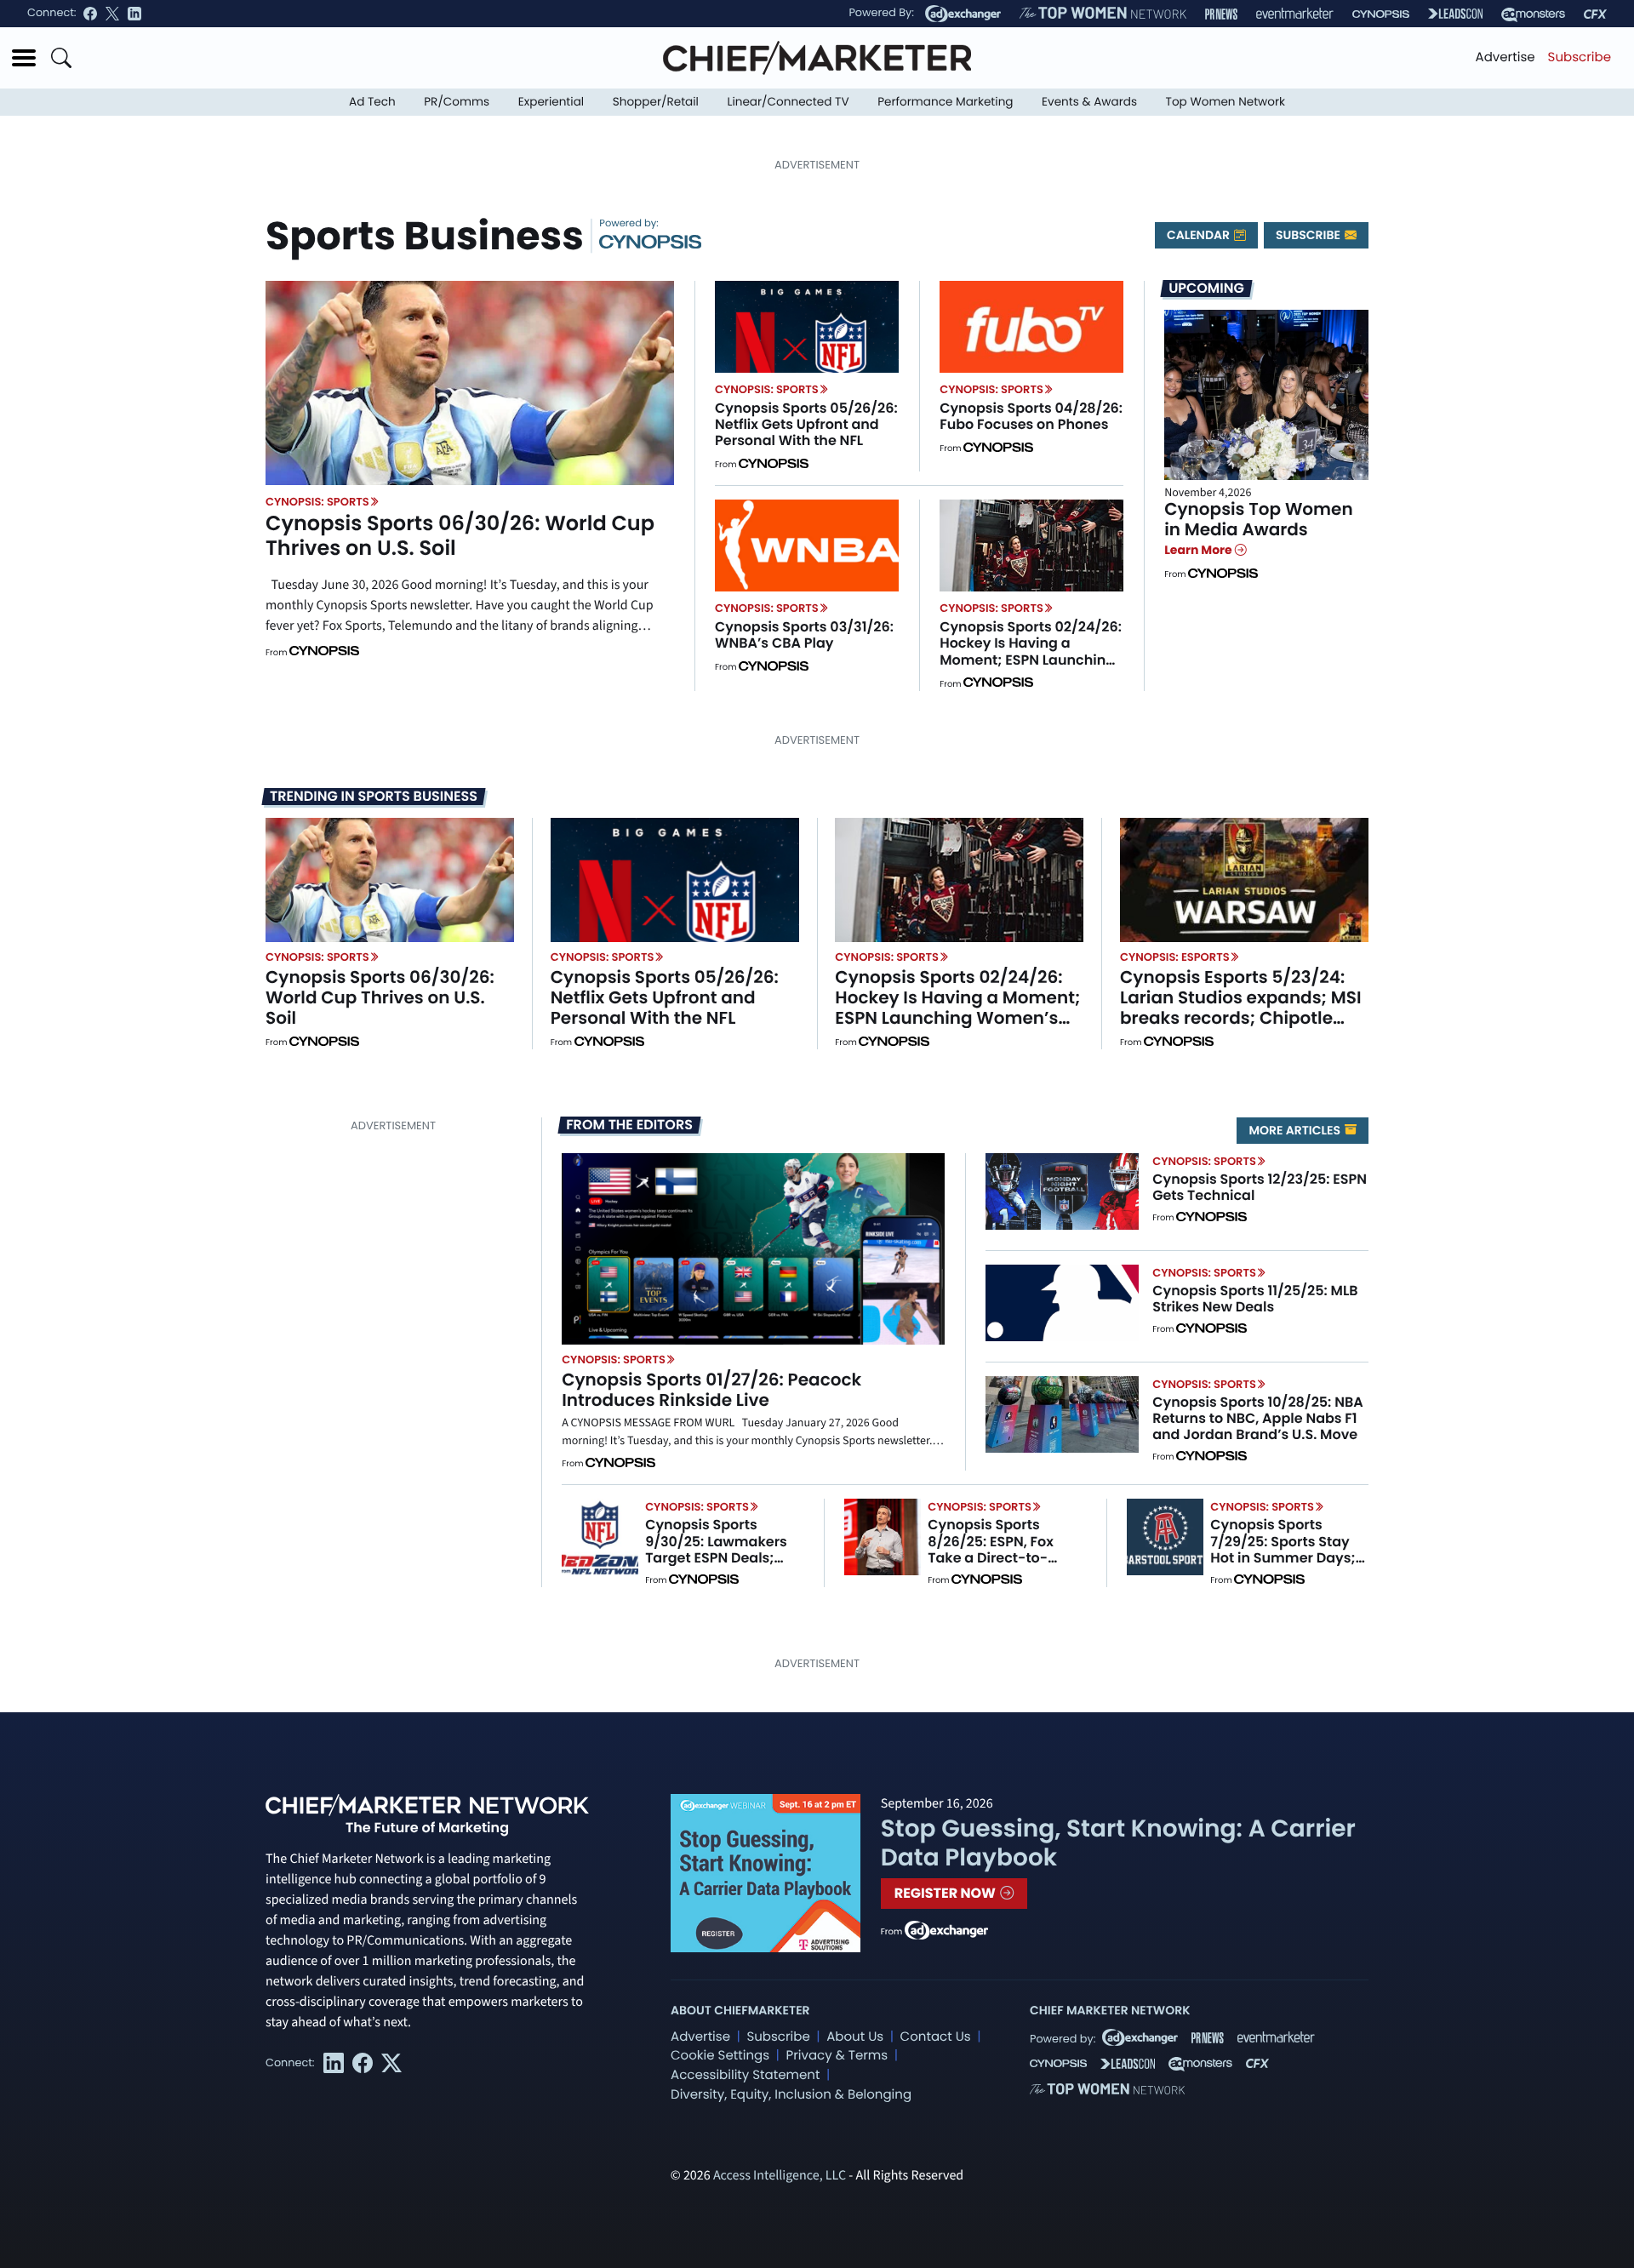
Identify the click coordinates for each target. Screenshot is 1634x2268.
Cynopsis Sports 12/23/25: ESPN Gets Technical (1260, 1187)
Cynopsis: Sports (317, 502)
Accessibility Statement (745, 2075)
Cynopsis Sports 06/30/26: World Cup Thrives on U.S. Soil (460, 536)
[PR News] (1221, 14)
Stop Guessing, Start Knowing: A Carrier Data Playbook (1118, 1843)
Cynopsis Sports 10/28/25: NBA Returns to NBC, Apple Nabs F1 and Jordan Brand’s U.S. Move (1257, 1418)
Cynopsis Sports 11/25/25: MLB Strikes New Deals (1255, 1299)
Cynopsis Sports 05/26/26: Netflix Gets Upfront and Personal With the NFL (806, 424)
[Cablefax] (1595, 14)
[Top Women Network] (1103, 14)
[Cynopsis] (1381, 14)
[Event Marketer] (1295, 14)
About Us (855, 2037)
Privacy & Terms (837, 2056)
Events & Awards (1089, 102)
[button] (24, 58)
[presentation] (470, 383)
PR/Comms (457, 102)
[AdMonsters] (1533, 14)
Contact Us (936, 2037)
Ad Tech (372, 102)
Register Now (947, 1893)
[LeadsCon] (1455, 14)
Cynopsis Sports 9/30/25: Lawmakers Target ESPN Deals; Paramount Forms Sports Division (716, 1557)
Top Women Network (1225, 102)
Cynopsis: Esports (1175, 957)
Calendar (1200, 235)
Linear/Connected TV (788, 102)
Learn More (1200, 550)
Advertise (1505, 57)
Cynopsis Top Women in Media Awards (1259, 519)
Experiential (551, 102)
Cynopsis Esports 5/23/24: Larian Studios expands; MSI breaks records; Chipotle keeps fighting (1241, 1008)
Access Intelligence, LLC (780, 2176)
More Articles (1296, 1130)
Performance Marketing (945, 102)
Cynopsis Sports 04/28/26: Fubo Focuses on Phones (1031, 416)
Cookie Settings (720, 2056)
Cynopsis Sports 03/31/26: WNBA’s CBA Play (804, 635)
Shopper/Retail (656, 102)
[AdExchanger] (963, 14)
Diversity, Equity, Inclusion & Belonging (791, 2095)
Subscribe (1580, 57)
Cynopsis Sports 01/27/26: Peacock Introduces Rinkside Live (711, 1390)
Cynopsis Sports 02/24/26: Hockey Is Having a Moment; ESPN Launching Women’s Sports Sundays (1031, 651)
